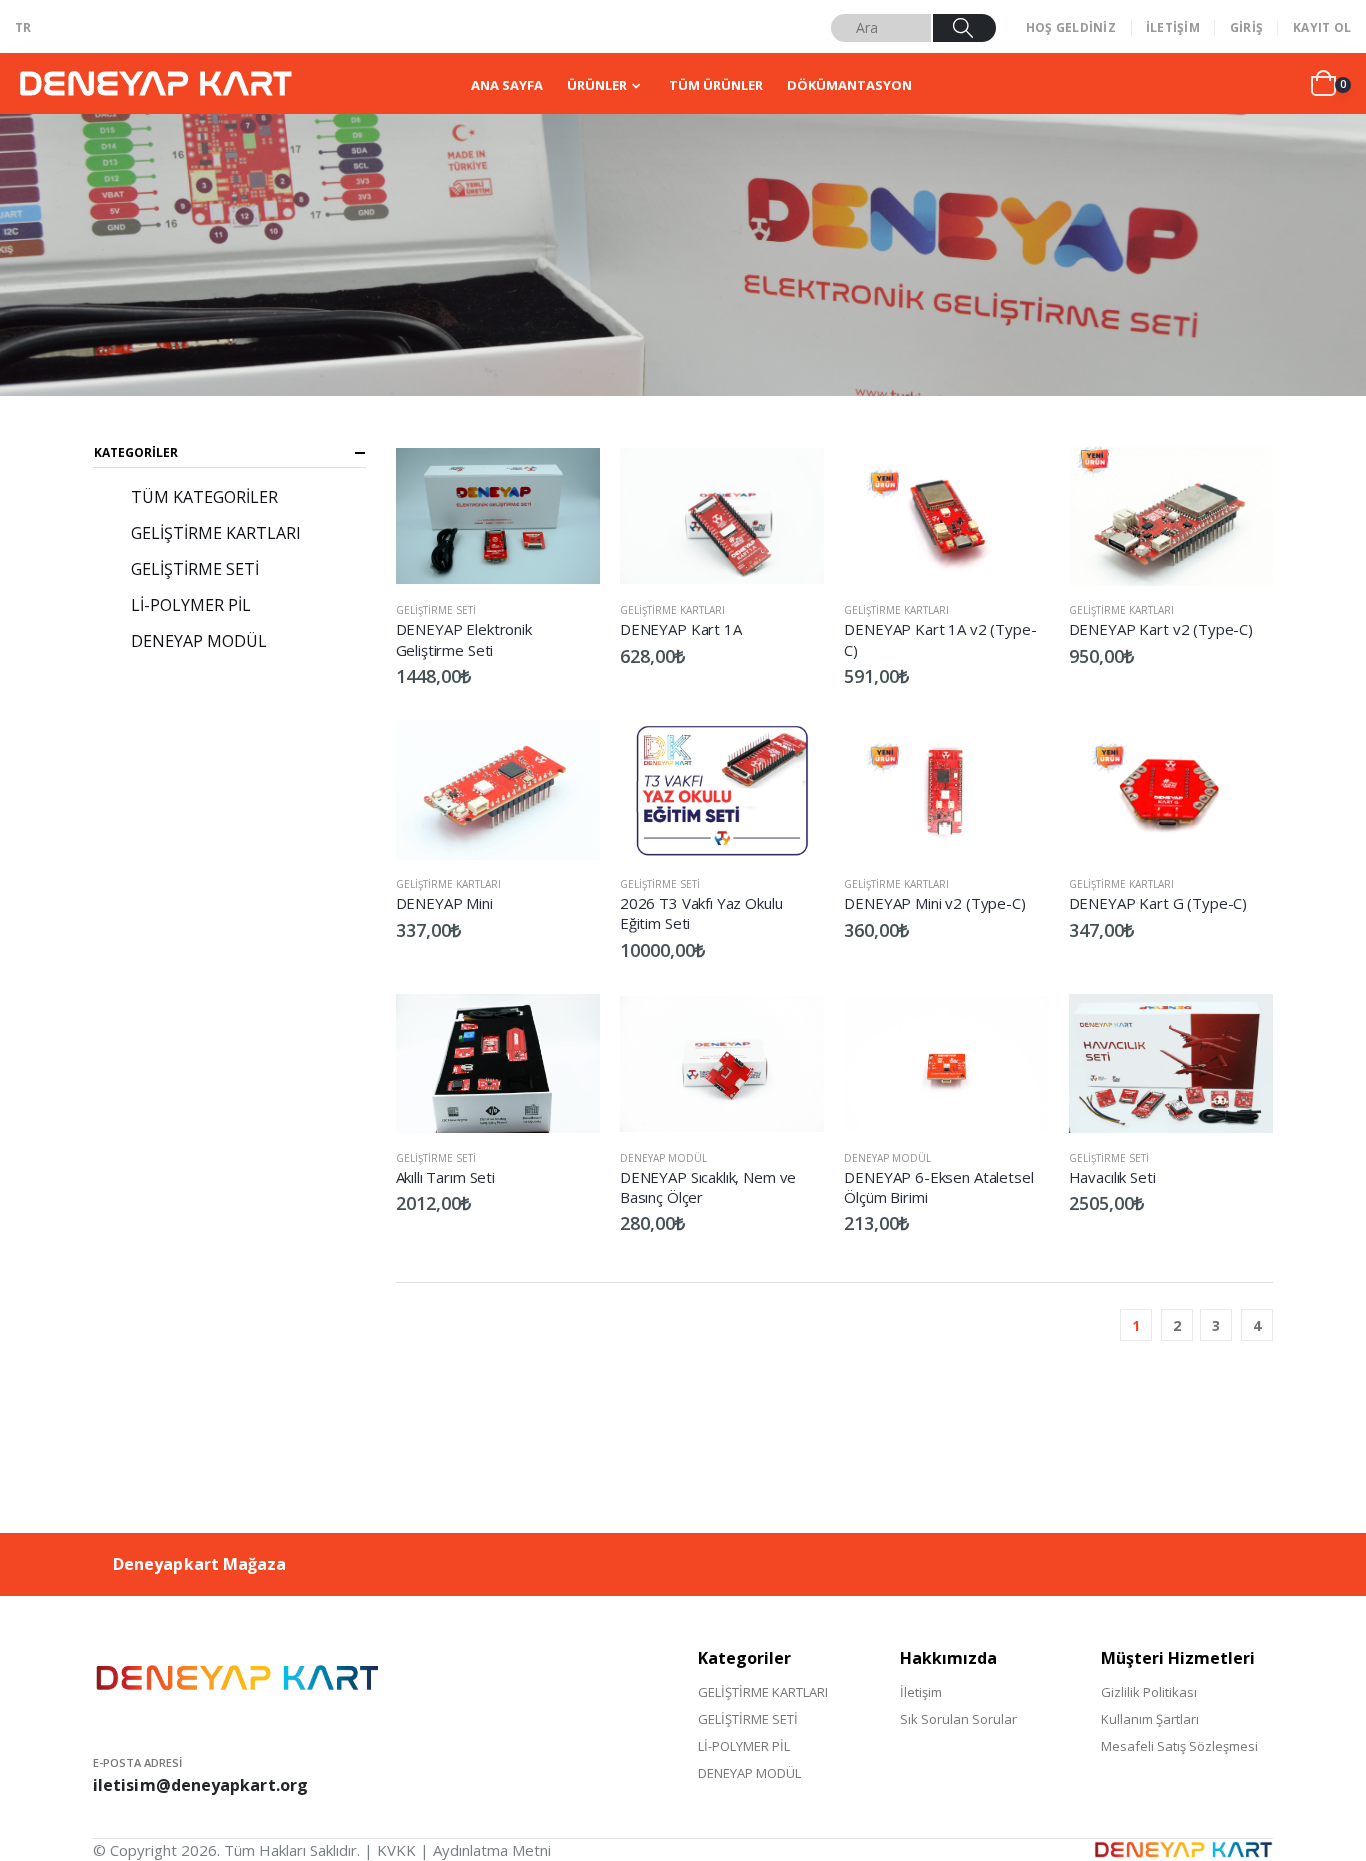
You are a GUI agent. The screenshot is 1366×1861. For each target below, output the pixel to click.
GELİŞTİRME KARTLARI (672, 610)
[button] (1331, 84)
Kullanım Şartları (1150, 1719)
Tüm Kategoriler (204, 497)
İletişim (921, 1692)
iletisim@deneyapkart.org (200, 1785)
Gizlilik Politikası (1149, 1692)
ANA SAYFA (507, 85)
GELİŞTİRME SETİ (436, 610)
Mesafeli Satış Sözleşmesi (1179, 1746)
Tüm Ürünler (716, 85)
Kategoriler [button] (136, 452)
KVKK (396, 1850)
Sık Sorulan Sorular (958, 1719)
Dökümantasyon (849, 85)
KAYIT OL (1322, 27)
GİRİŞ (1246, 27)
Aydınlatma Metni (492, 1850)
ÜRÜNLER (597, 85)
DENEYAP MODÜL (663, 1158)
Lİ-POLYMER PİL (191, 605)
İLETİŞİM (1173, 27)
